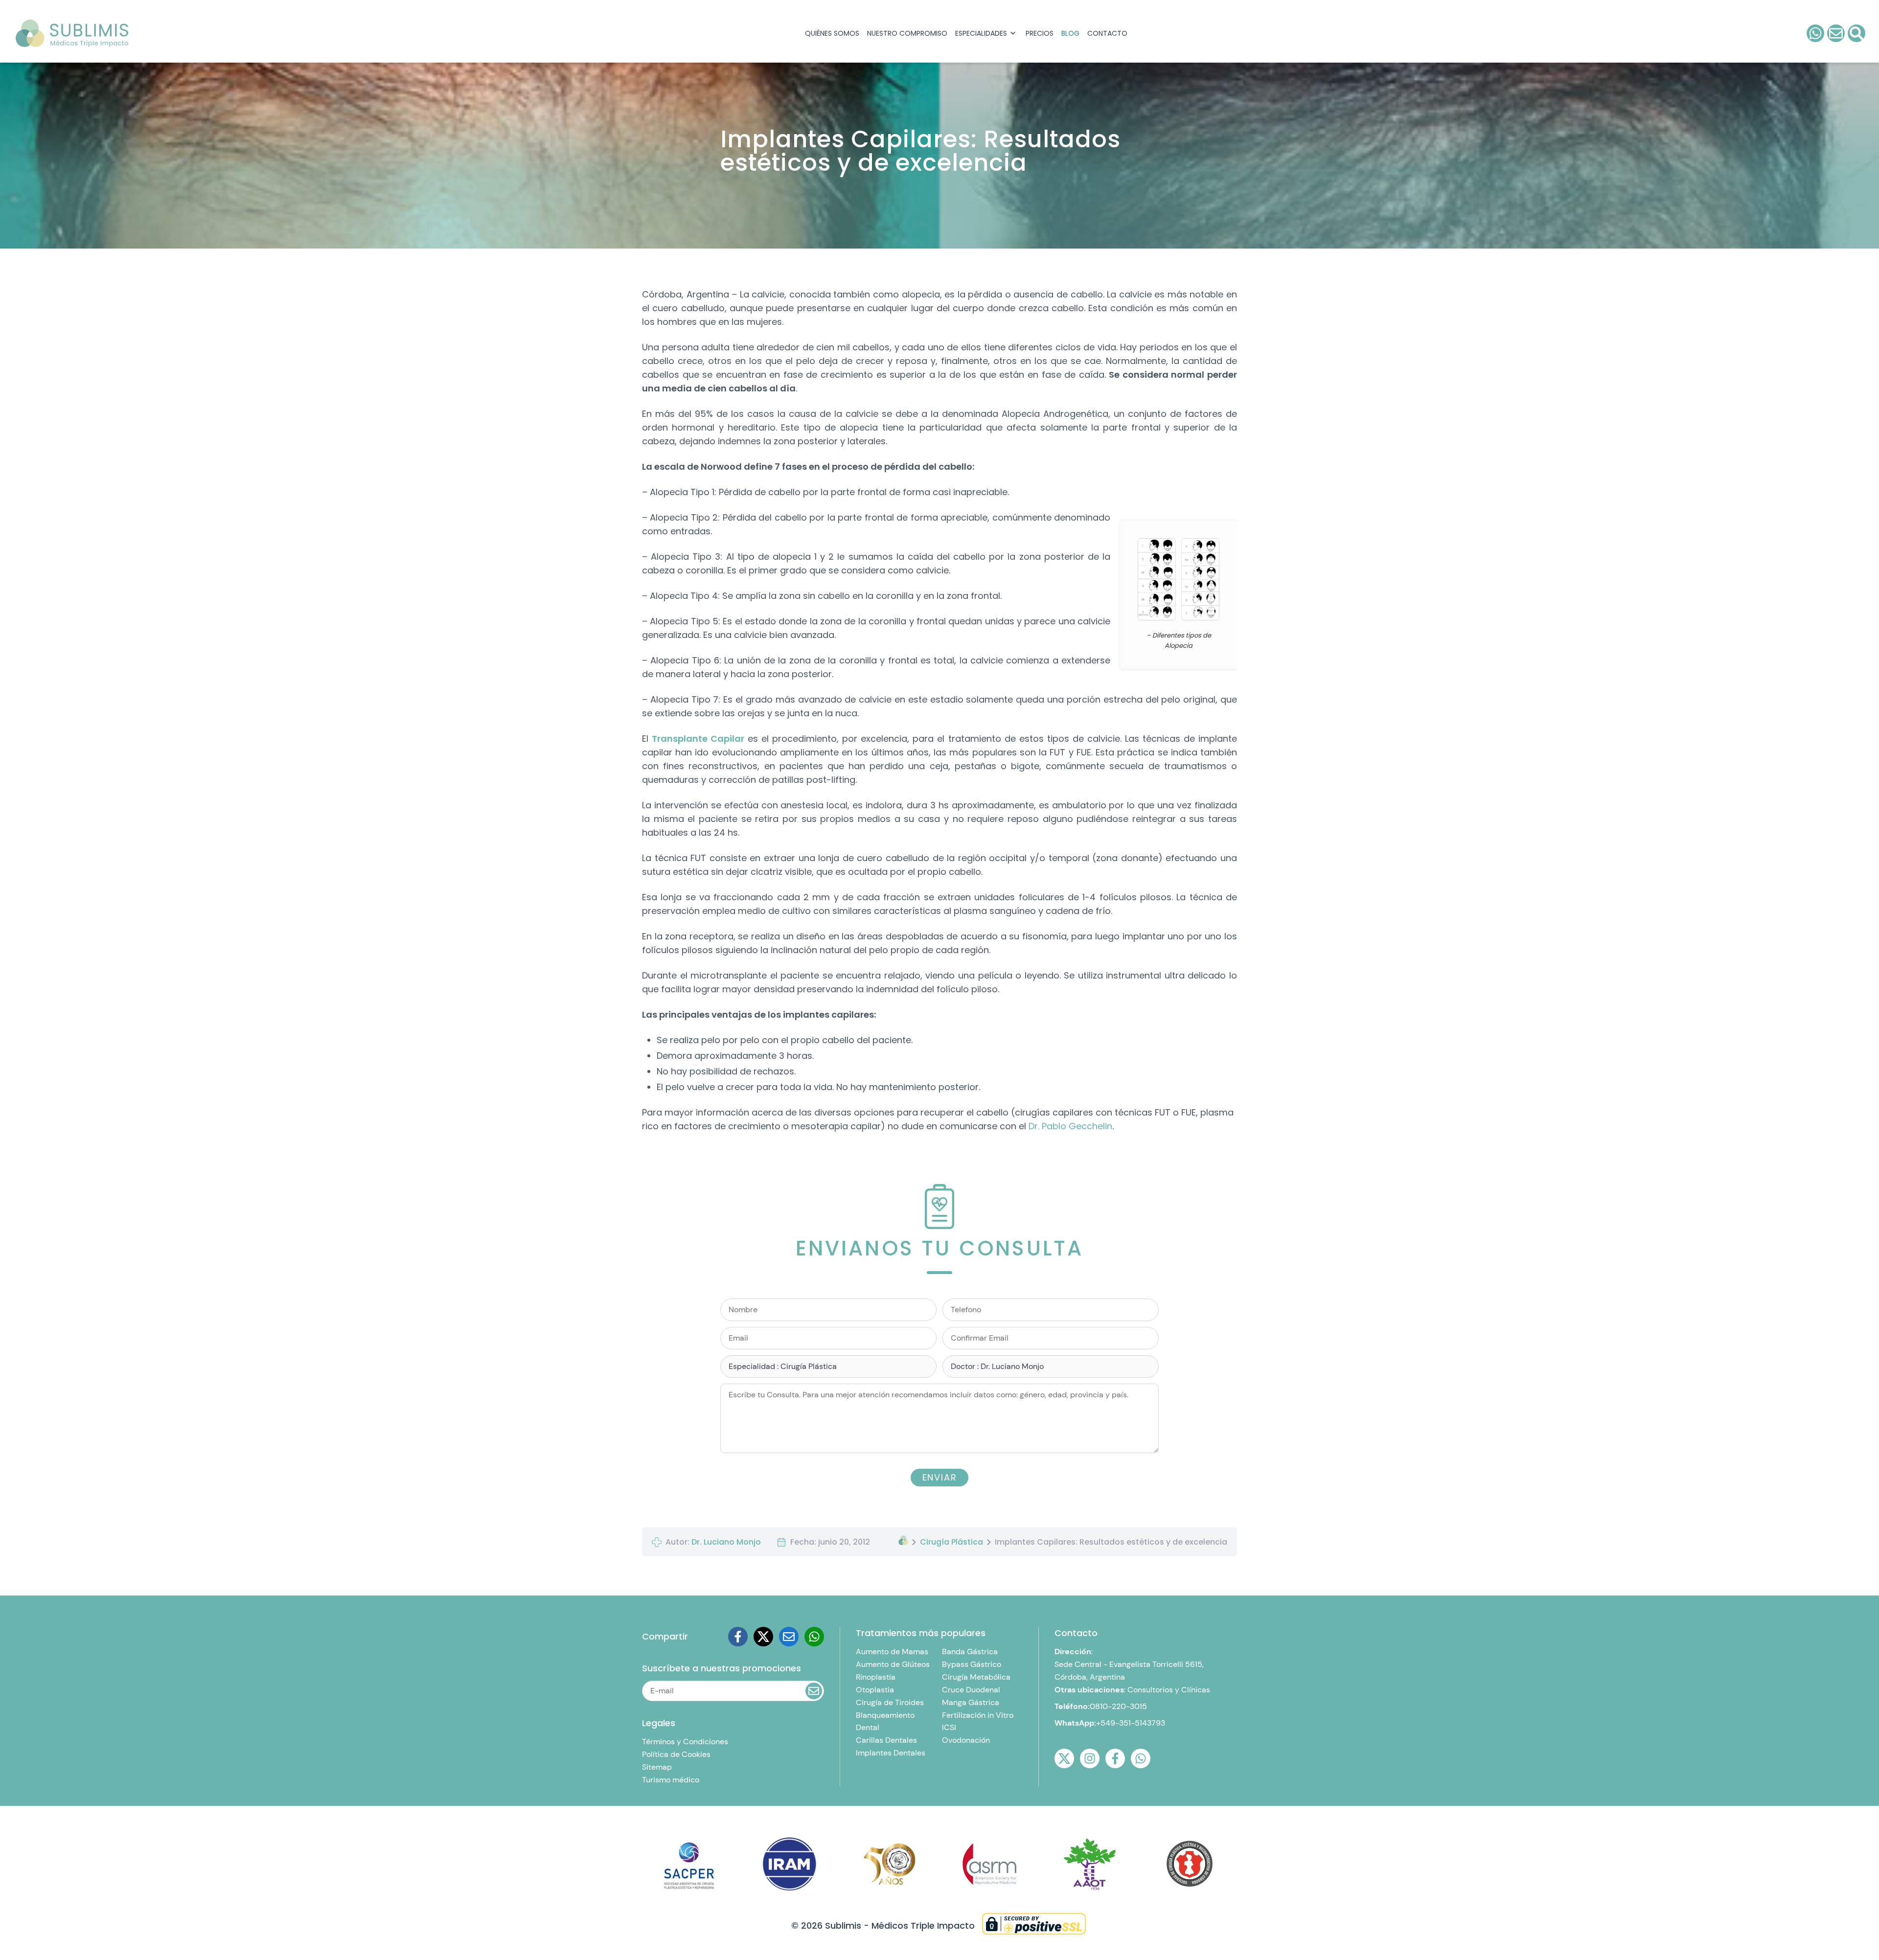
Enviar (940, 225)
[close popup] (1049, 50)
